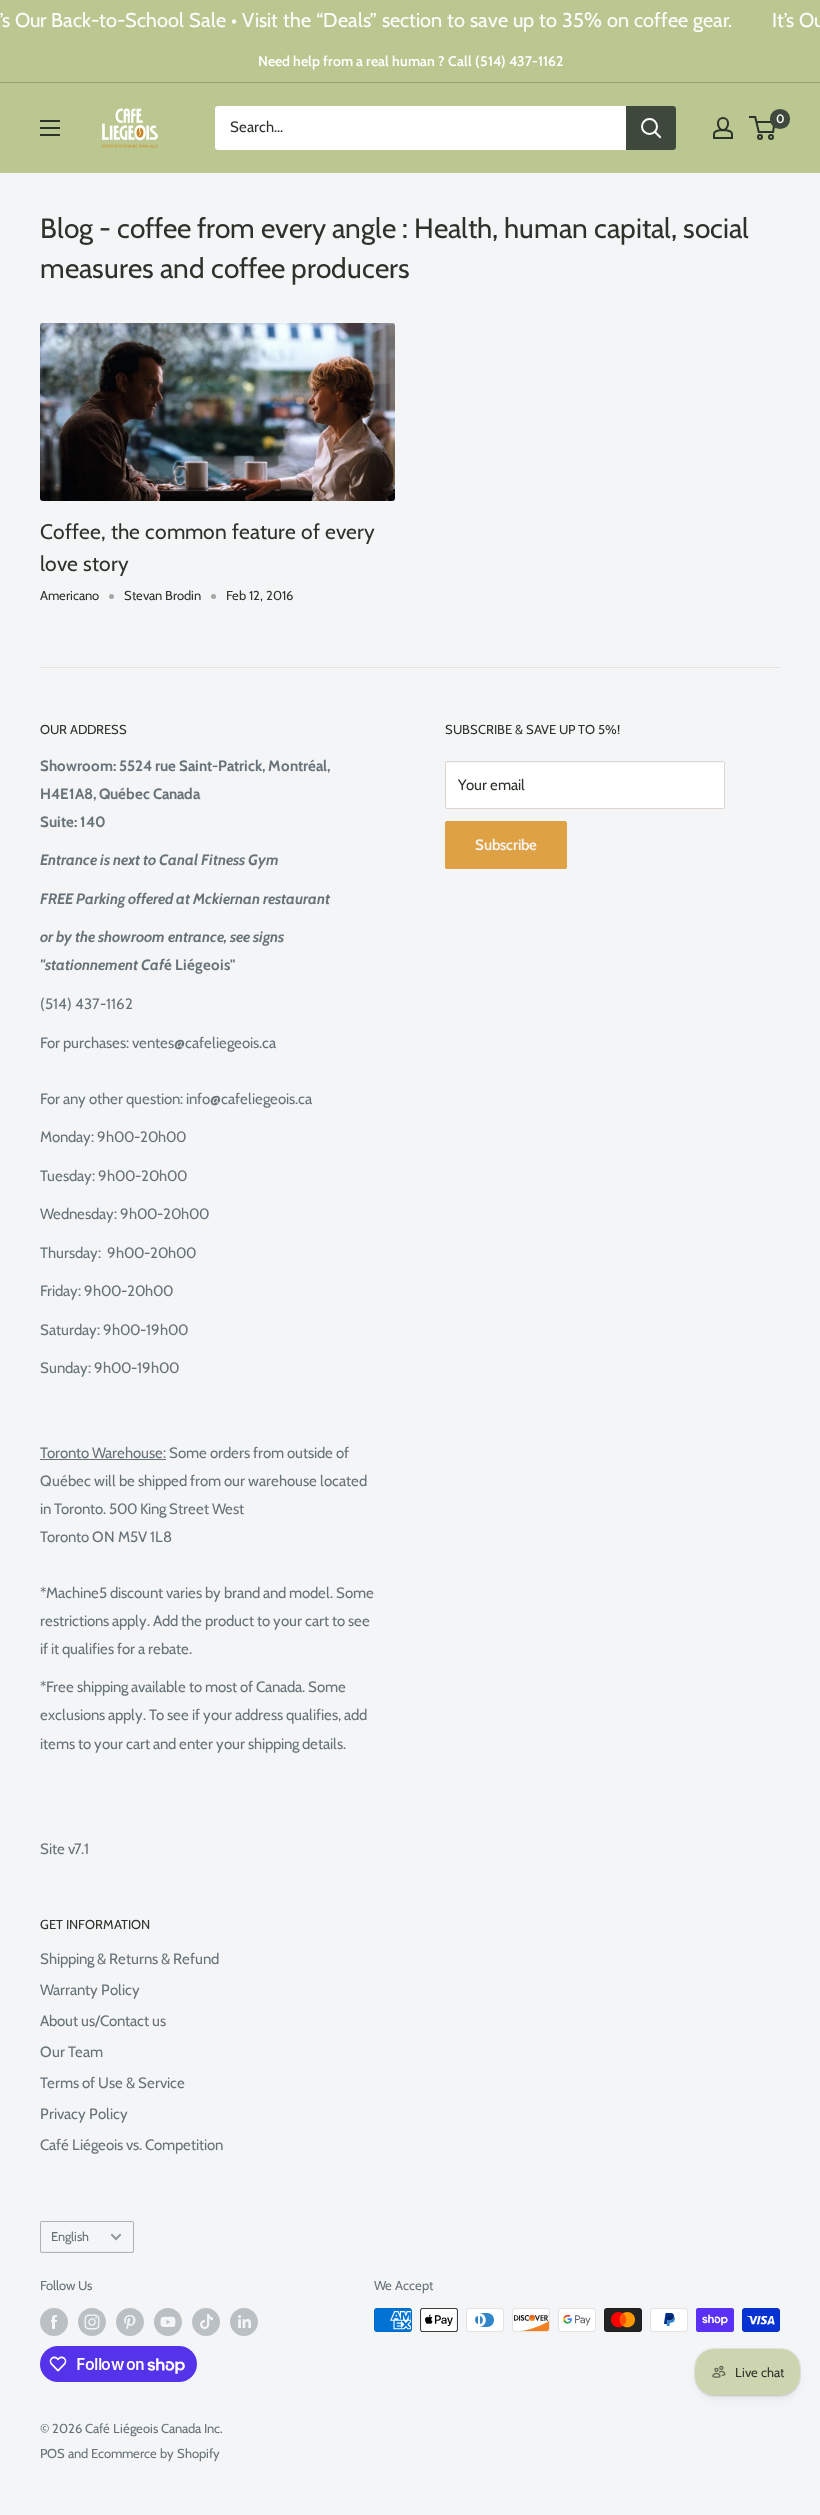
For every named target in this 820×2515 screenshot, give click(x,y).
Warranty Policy (90, 1990)
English (70, 2236)
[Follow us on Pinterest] (130, 2322)
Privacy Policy (84, 2114)
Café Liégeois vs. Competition (131, 2145)
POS (52, 2453)
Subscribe (506, 845)
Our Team (71, 2052)
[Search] (651, 128)
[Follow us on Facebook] (54, 2322)
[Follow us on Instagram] (92, 2322)
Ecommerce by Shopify (155, 2453)
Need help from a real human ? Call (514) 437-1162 (410, 61)
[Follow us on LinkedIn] (244, 2322)
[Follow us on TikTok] (206, 2322)
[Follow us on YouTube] (168, 2322)
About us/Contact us (103, 2021)
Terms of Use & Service (112, 2083)
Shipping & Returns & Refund (129, 1959)
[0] (763, 128)
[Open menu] (50, 128)
